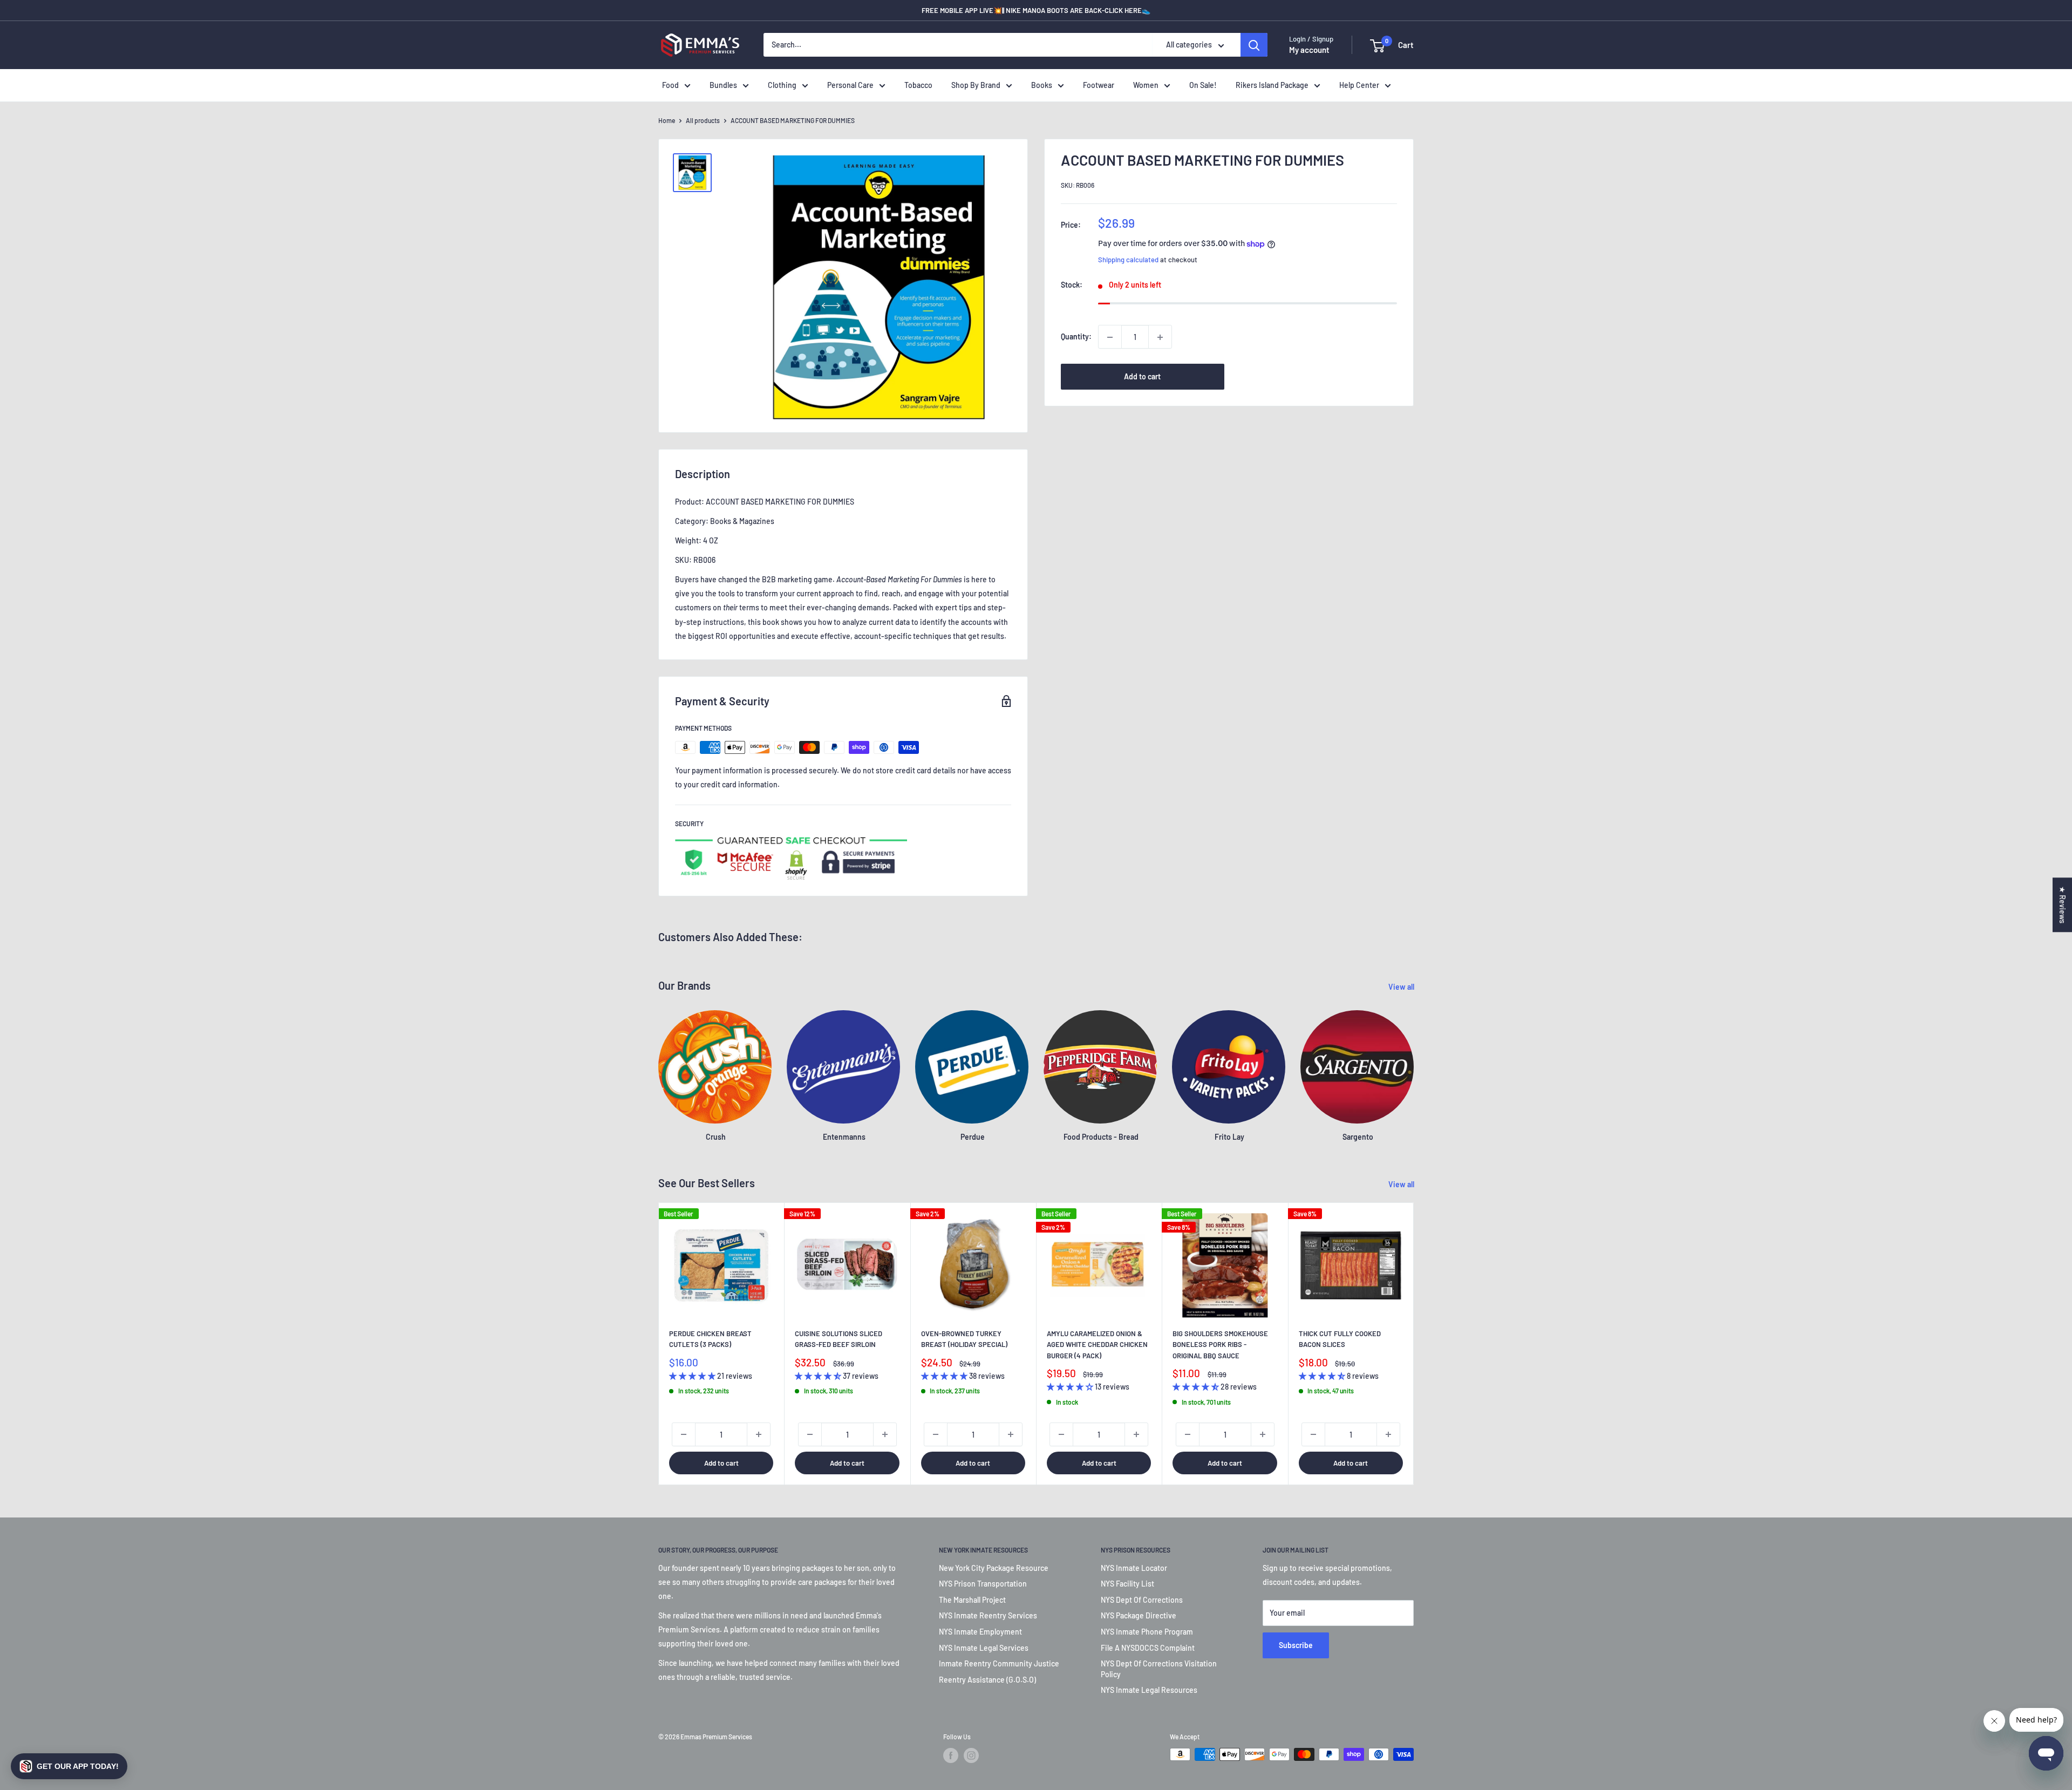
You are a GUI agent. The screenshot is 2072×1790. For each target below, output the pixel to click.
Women (1146, 85)
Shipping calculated (1128, 260)
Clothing (782, 85)
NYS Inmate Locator (1134, 1568)
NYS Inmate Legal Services (984, 1648)
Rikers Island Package (1272, 85)
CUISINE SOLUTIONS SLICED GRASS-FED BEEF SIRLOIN (839, 1339)
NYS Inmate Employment (980, 1632)
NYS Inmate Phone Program (1147, 1632)
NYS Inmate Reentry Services (988, 1615)
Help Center (1359, 85)
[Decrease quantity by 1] (1110, 337)
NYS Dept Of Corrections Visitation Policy (1159, 1669)
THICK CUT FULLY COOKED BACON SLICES (1340, 1339)
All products (703, 120)
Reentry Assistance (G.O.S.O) (987, 1680)
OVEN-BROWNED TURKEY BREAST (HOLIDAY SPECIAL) (964, 1339)
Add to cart (1142, 377)
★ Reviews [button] (2063, 905)
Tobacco (918, 85)
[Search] (1254, 45)
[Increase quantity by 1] (1160, 337)
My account (1309, 50)
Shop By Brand (976, 85)
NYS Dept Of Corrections (1142, 1600)
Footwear (1099, 85)
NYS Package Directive (1139, 1615)
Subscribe (1296, 1645)
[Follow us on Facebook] (951, 1755)
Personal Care (850, 85)
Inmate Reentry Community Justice (999, 1663)
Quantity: (1076, 337)
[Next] (1414, 1344)
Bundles (723, 85)
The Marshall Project (972, 1600)
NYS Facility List (1127, 1584)
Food (670, 85)
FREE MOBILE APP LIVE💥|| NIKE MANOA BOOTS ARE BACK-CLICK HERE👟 (1036, 10)
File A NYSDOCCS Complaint (1148, 1648)
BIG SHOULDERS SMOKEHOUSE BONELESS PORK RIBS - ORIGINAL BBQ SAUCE (1220, 1344)
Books (1042, 85)
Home (667, 120)
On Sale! (1203, 85)
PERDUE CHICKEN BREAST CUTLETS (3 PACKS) (710, 1339)
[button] (69, 1766)
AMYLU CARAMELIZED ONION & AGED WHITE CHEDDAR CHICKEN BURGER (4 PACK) (1097, 1344)
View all (1402, 987)
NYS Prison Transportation (983, 1584)
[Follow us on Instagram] (971, 1755)
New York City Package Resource (994, 1568)
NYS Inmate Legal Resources (1149, 1690)
